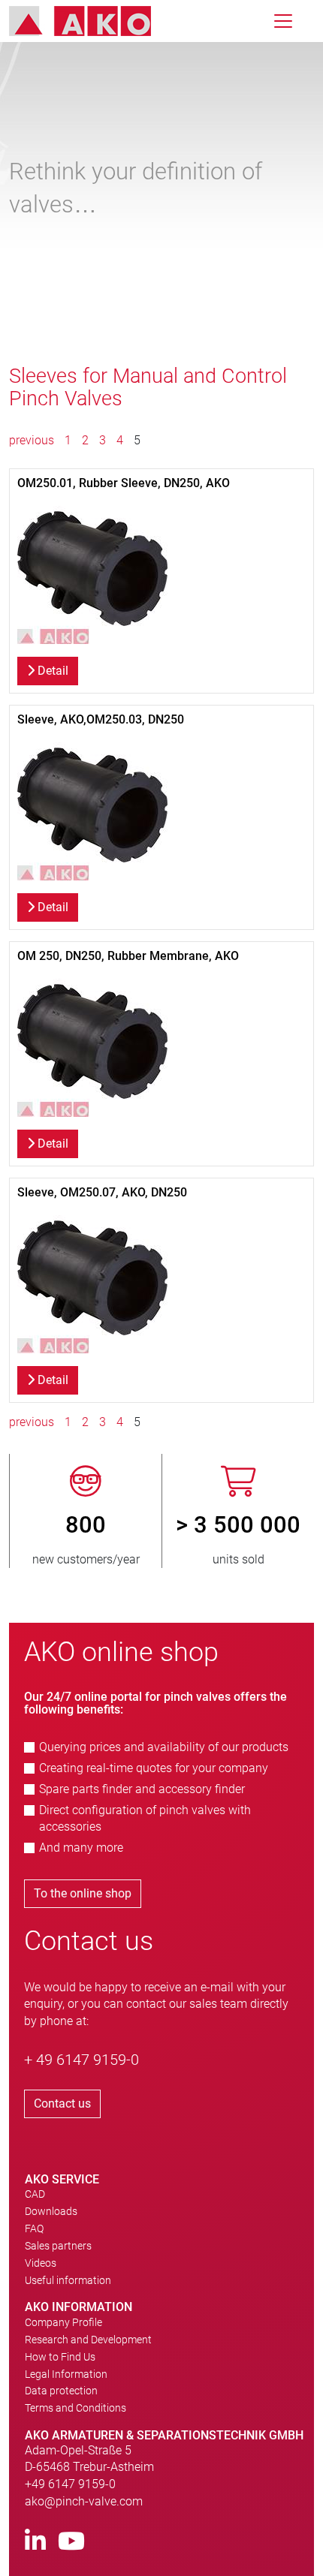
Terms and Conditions (75, 2408)
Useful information (68, 2280)
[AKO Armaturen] (91, 21)
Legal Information (66, 2374)
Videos (41, 2263)
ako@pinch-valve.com (84, 2501)
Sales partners (58, 2246)
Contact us (62, 2104)
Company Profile (63, 2322)
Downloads (51, 2211)
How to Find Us (60, 2357)
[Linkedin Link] (35, 2542)
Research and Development (88, 2340)
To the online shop (83, 1893)
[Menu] (283, 21)
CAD (35, 2194)
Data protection (61, 2391)
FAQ (34, 2228)
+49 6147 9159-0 (70, 2484)
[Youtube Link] (71, 2542)
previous (33, 440)
